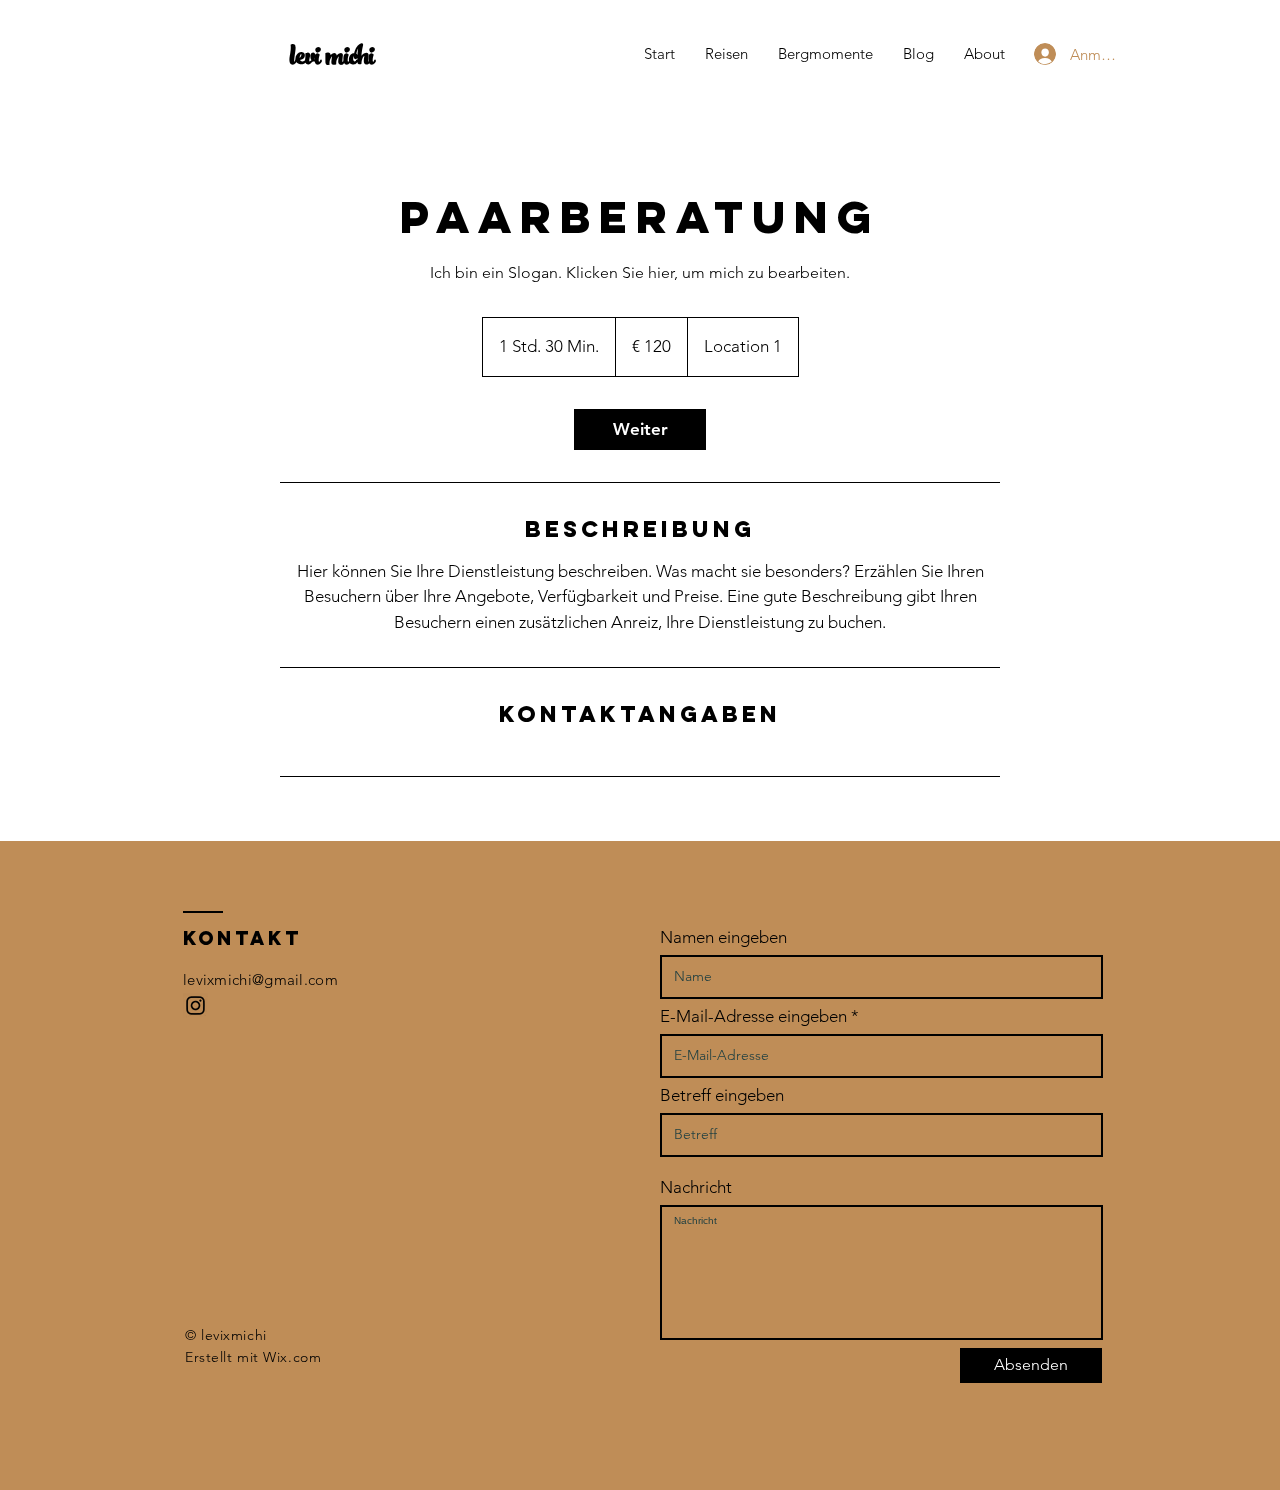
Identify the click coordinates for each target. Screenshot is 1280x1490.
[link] (640, 429)
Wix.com (292, 1357)
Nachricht (696, 1187)
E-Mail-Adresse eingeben (753, 1016)
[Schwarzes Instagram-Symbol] (195, 1005)
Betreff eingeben (722, 1095)
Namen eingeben (723, 937)
